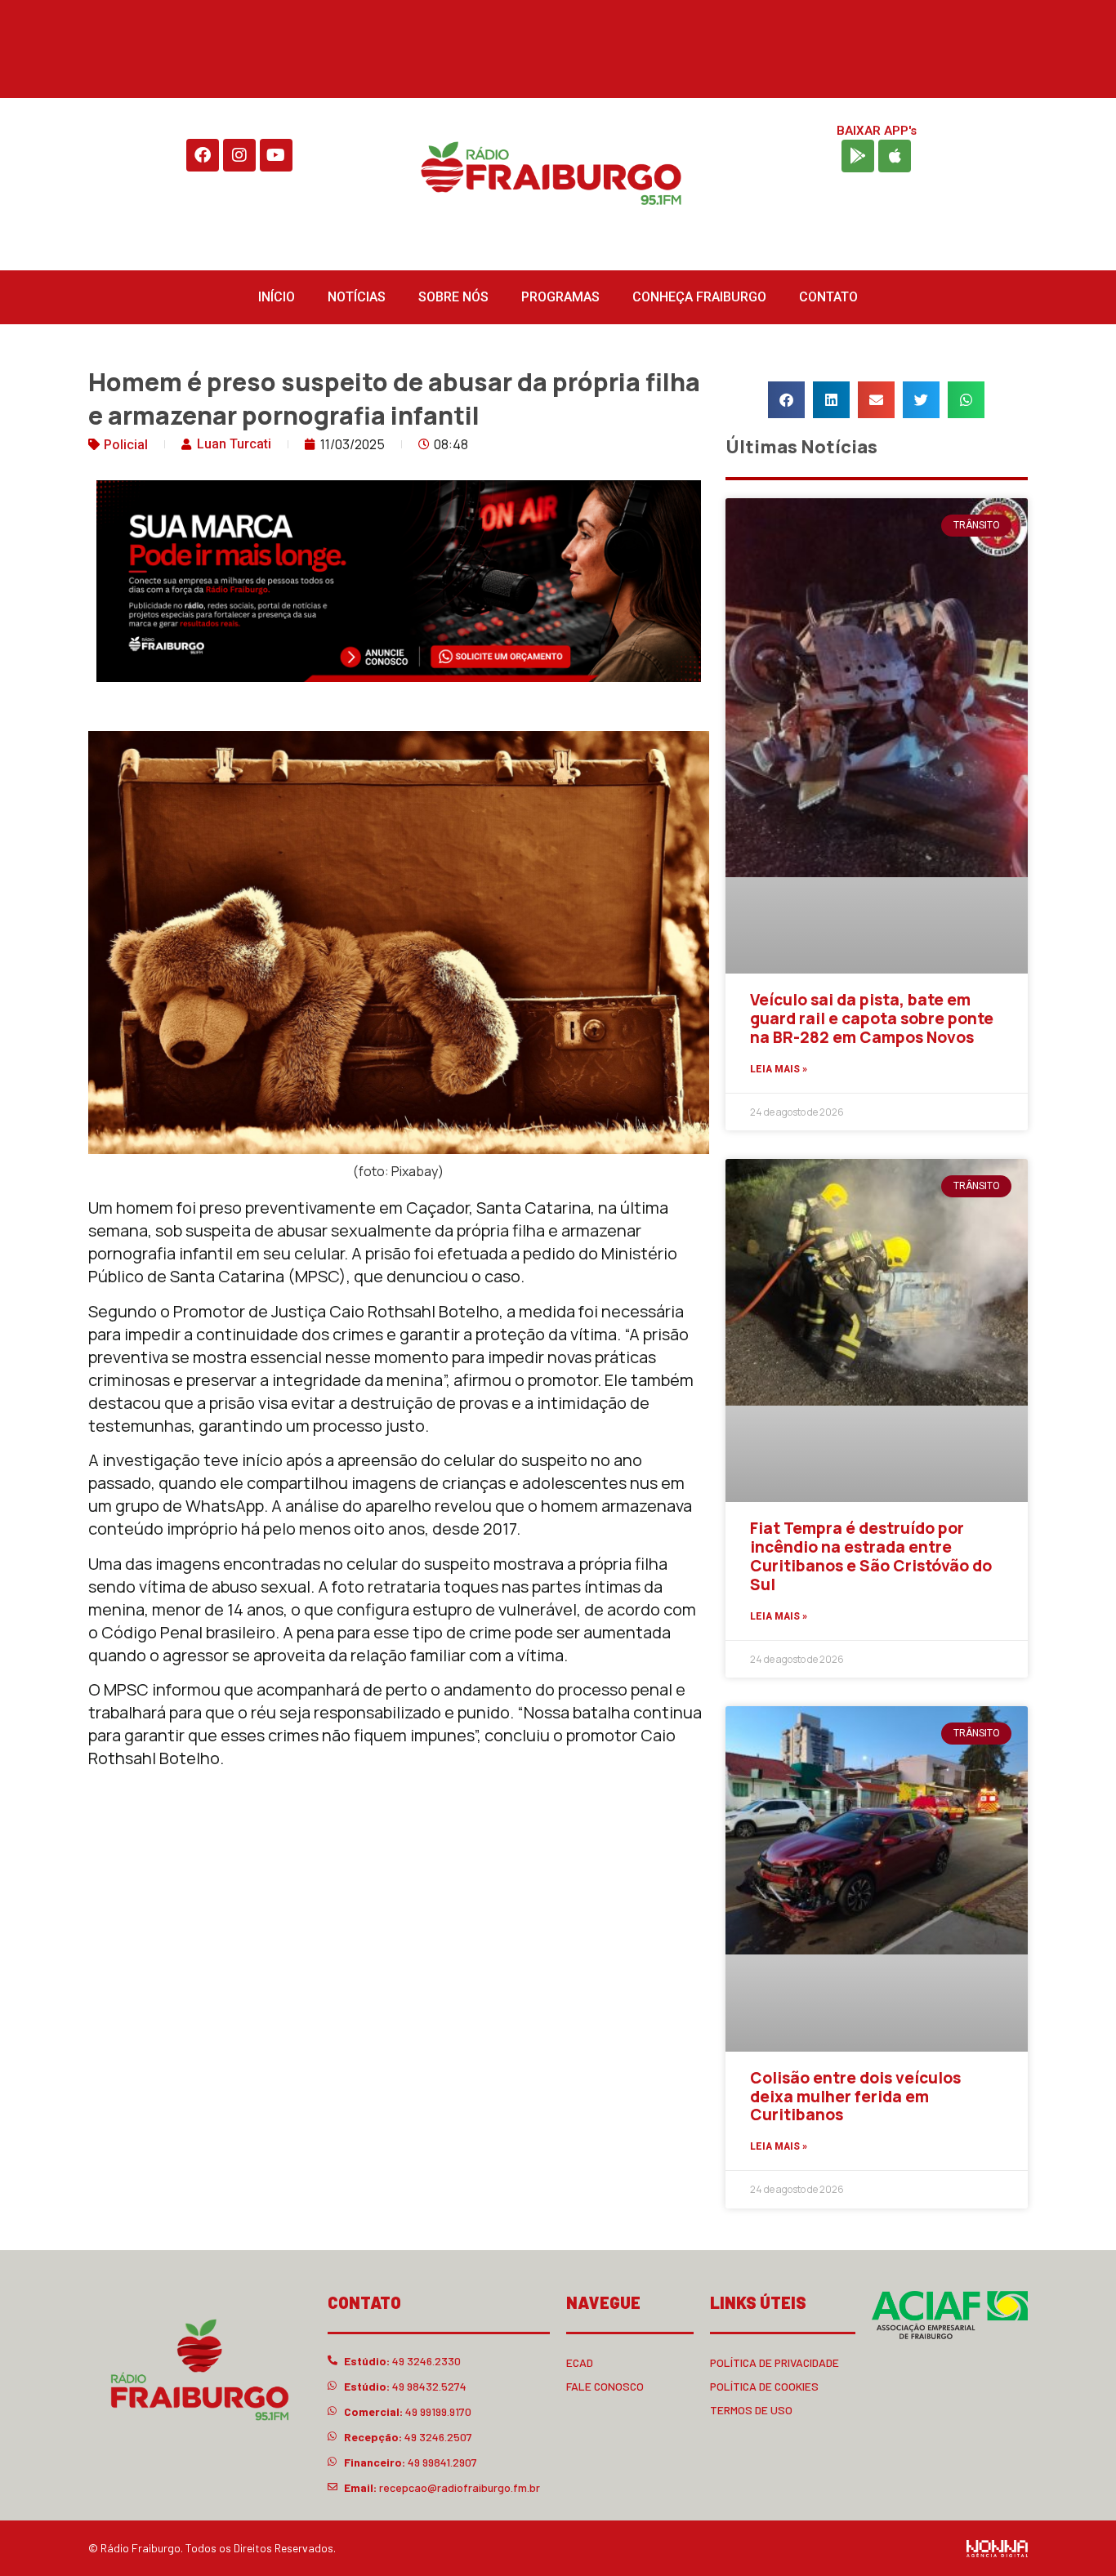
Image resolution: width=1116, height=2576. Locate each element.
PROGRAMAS (560, 297)
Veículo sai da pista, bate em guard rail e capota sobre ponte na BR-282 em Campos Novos (872, 1018)
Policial (126, 445)
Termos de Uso (751, 2410)
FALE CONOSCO (605, 2386)
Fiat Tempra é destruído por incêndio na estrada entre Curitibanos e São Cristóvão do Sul (871, 1556)
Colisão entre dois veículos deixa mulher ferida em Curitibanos (855, 2097)
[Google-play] (858, 156)
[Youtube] (276, 155)
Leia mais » (779, 1069)
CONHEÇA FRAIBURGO (699, 297)
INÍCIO (277, 297)
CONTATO (828, 297)
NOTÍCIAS (357, 297)
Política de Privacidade (775, 2362)
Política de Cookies (764, 2386)
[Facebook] (203, 155)
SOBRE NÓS (453, 297)
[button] (786, 400)
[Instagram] (239, 155)
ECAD (580, 2362)
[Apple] (895, 156)
